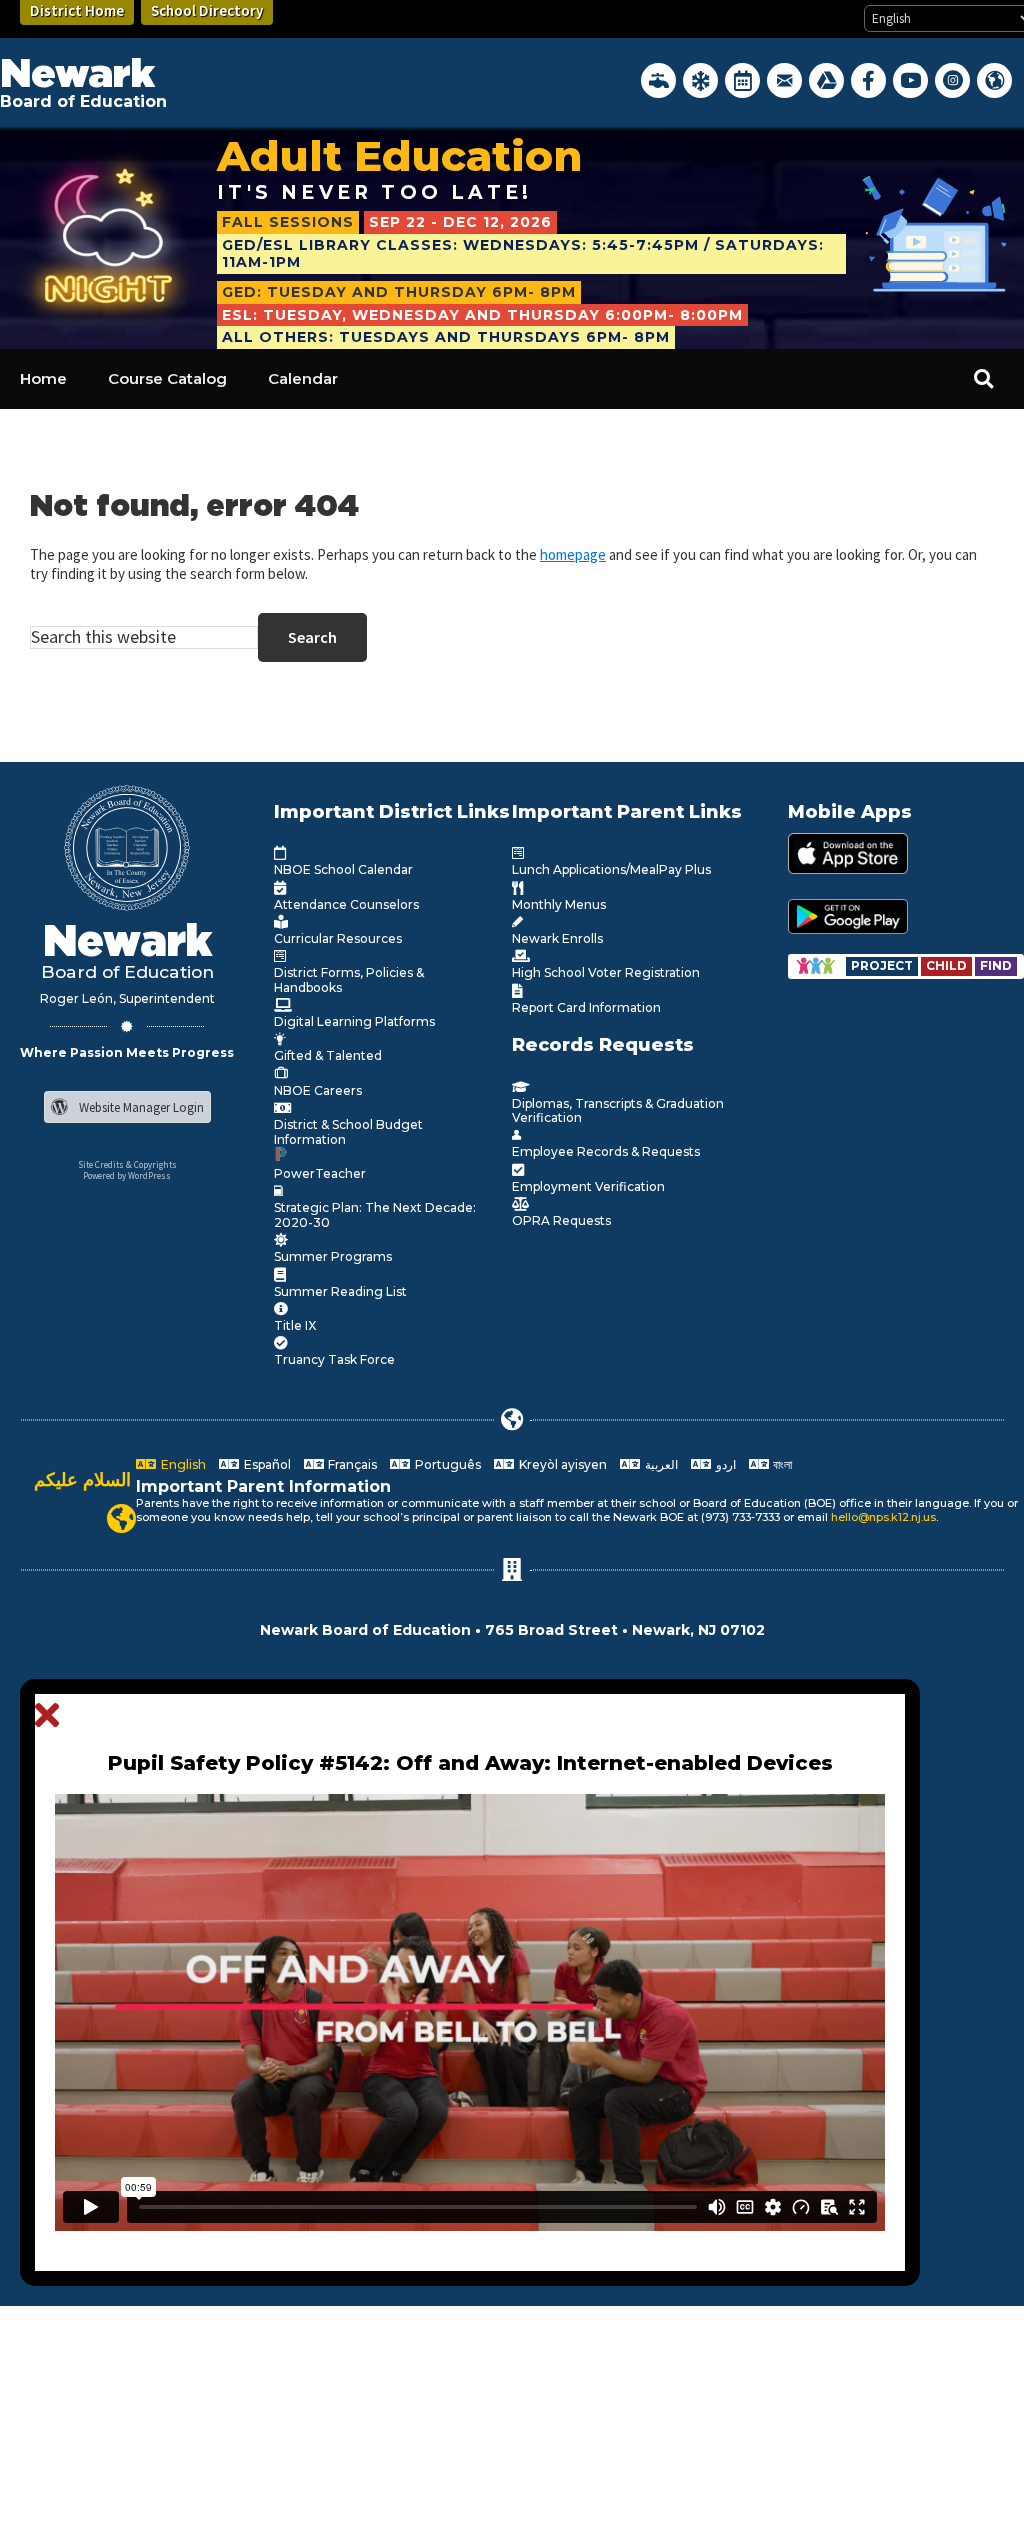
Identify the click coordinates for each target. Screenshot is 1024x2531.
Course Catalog (167, 378)
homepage (573, 554)
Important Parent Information (263, 1486)
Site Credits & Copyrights (127, 1164)
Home (43, 378)
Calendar (303, 378)
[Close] (52, 1716)
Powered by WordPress (127, 1175)
